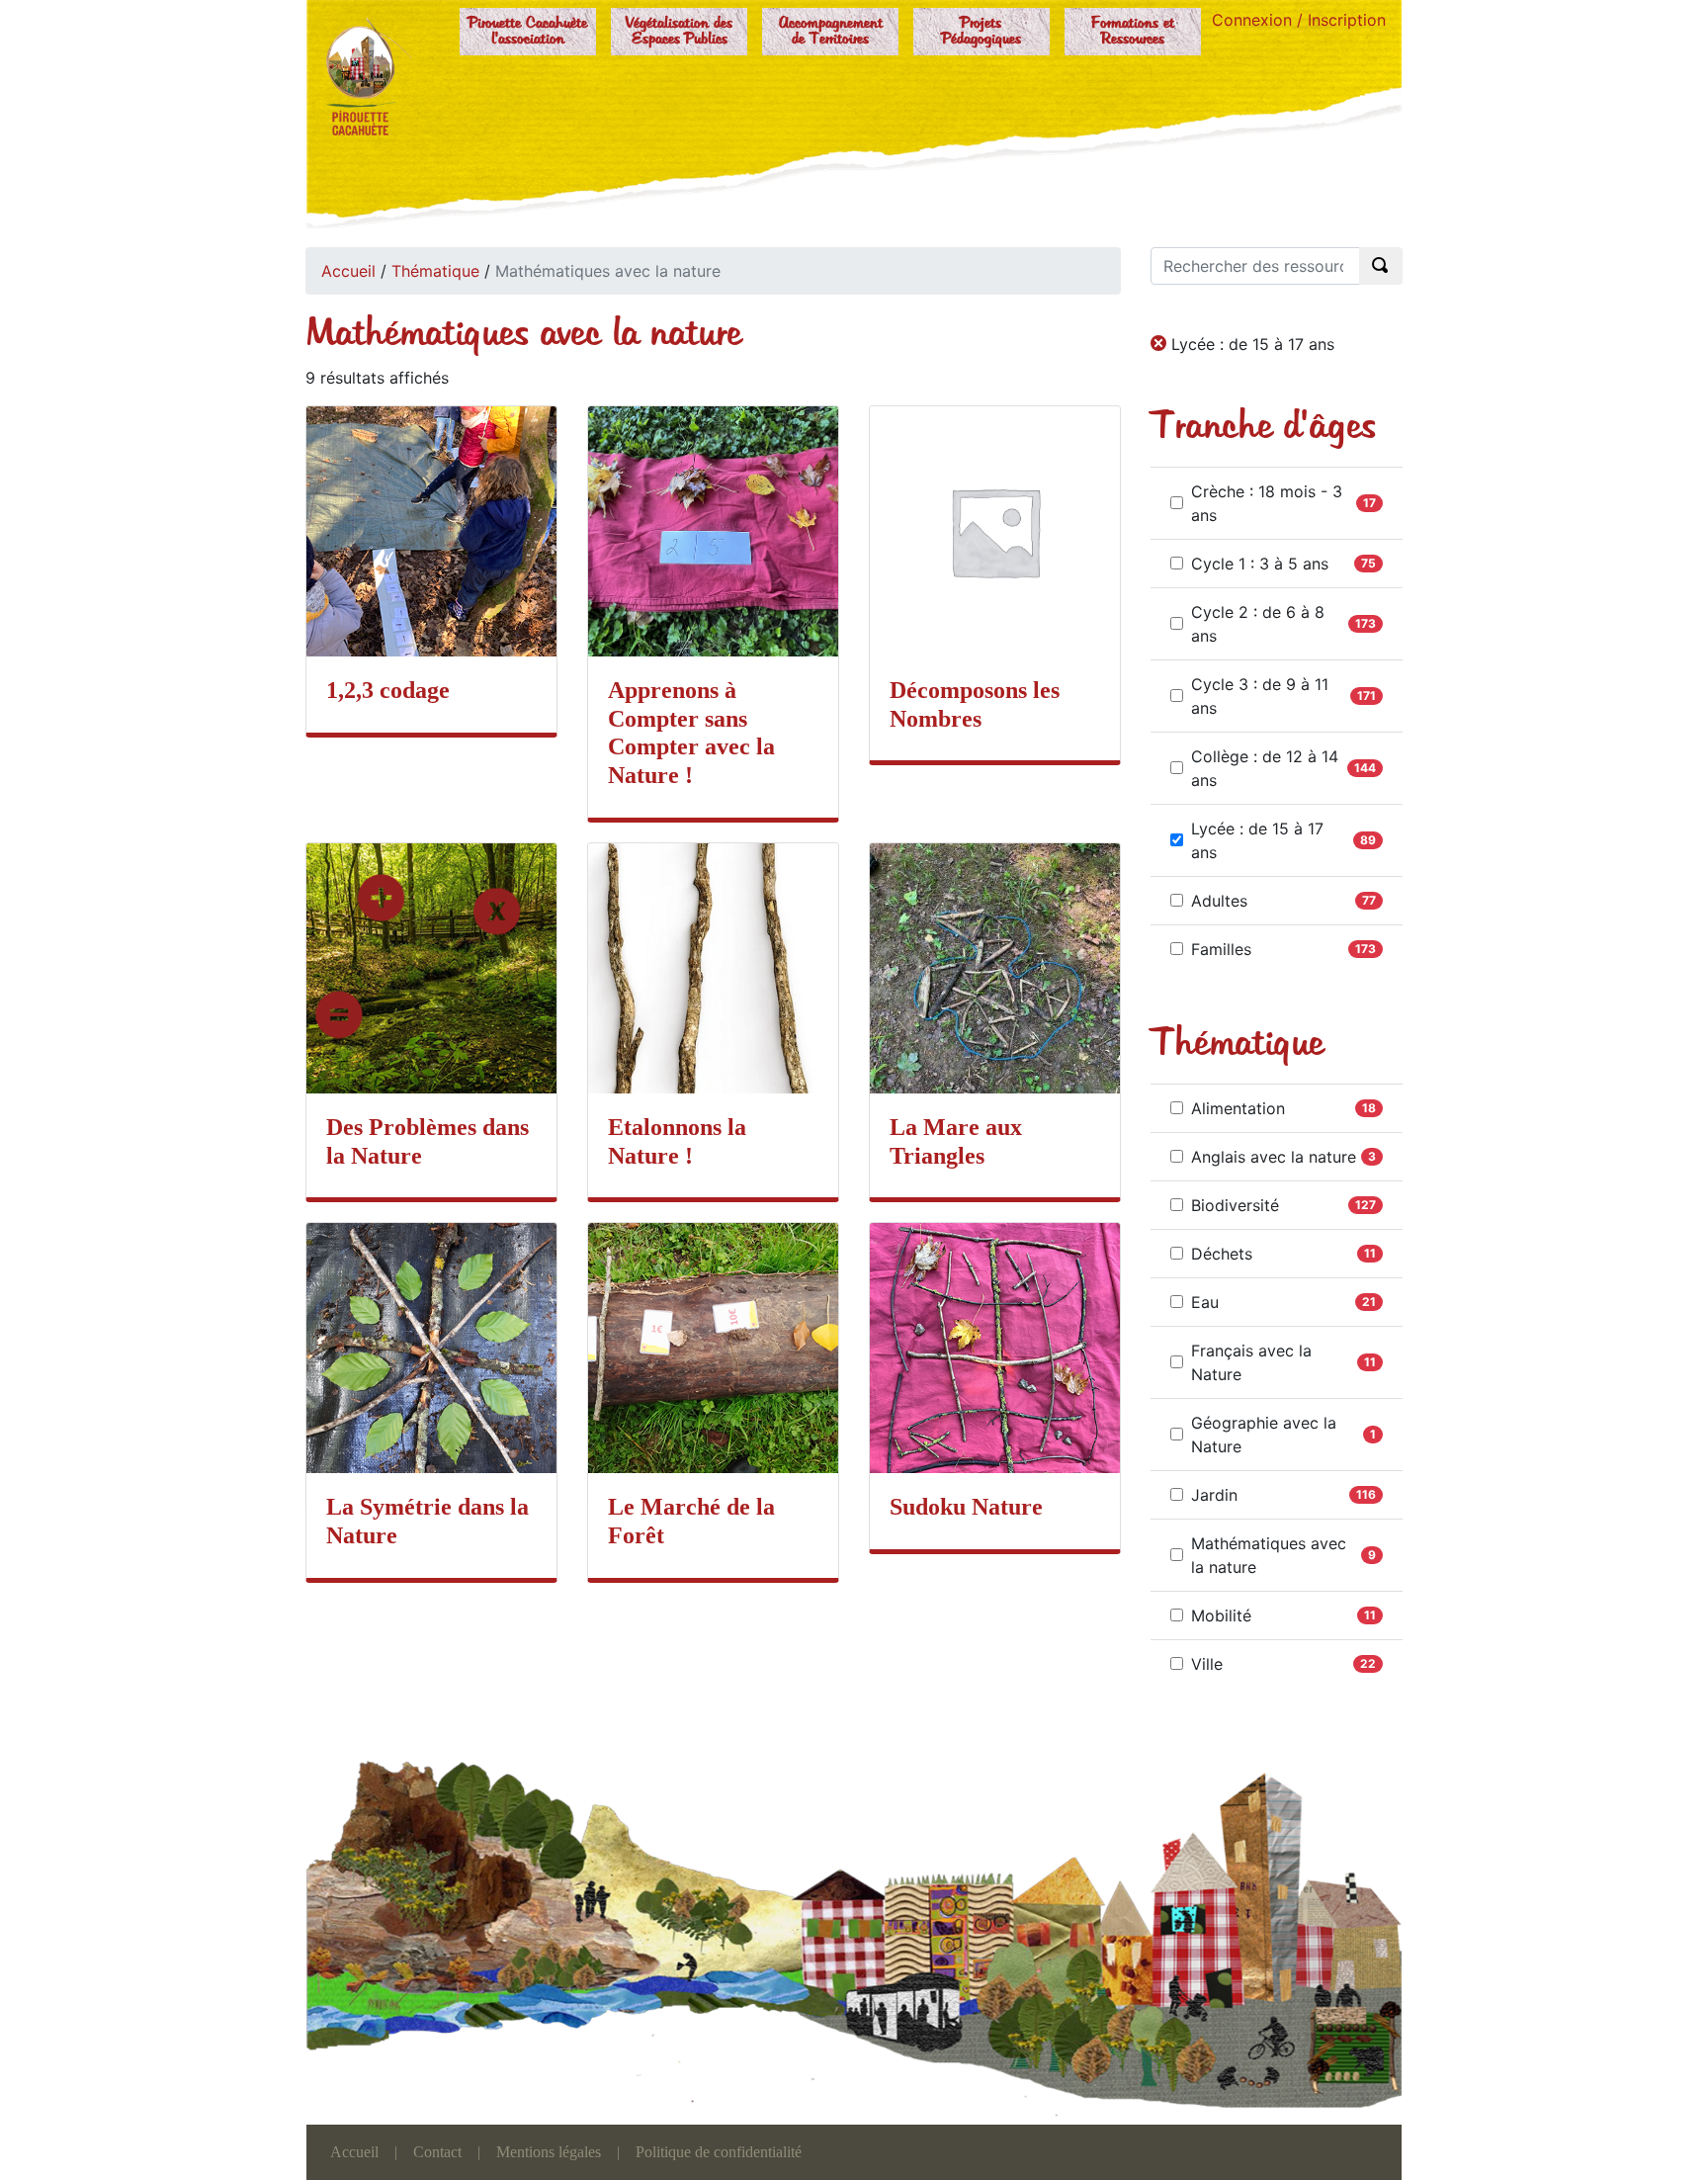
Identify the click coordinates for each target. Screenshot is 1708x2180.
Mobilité (1221, 1615)
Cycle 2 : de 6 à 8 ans (1258, 624)
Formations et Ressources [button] (1133, 32)
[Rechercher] (1381, 266)
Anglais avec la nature (1274, 1157)
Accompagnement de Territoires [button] (831, 32)
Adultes (1219, 901)
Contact (437, 2152)
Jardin (1214, 1495)
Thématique (435, 271)
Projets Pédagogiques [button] (982, 32)
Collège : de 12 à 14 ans (1265, 768)
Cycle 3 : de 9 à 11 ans (1260, 696)
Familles (1221, 949)
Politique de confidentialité (719, 2152)
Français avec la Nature (1251, 1362)
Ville (1207, 1664)
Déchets (1222, 1254)
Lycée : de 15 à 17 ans (1257, 840)
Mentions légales (549, 2152)
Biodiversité (1235, 1205)
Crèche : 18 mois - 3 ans (1267, 503)
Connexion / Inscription (1299, 20)
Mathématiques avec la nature (1269, 1555)
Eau (1205, 1302)
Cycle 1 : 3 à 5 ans (1260, 564)
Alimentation (1238, 1108)
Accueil (348, 271)
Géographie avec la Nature (1264, 1435)
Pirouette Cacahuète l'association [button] (528, 32)
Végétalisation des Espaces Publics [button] (679, 32)
